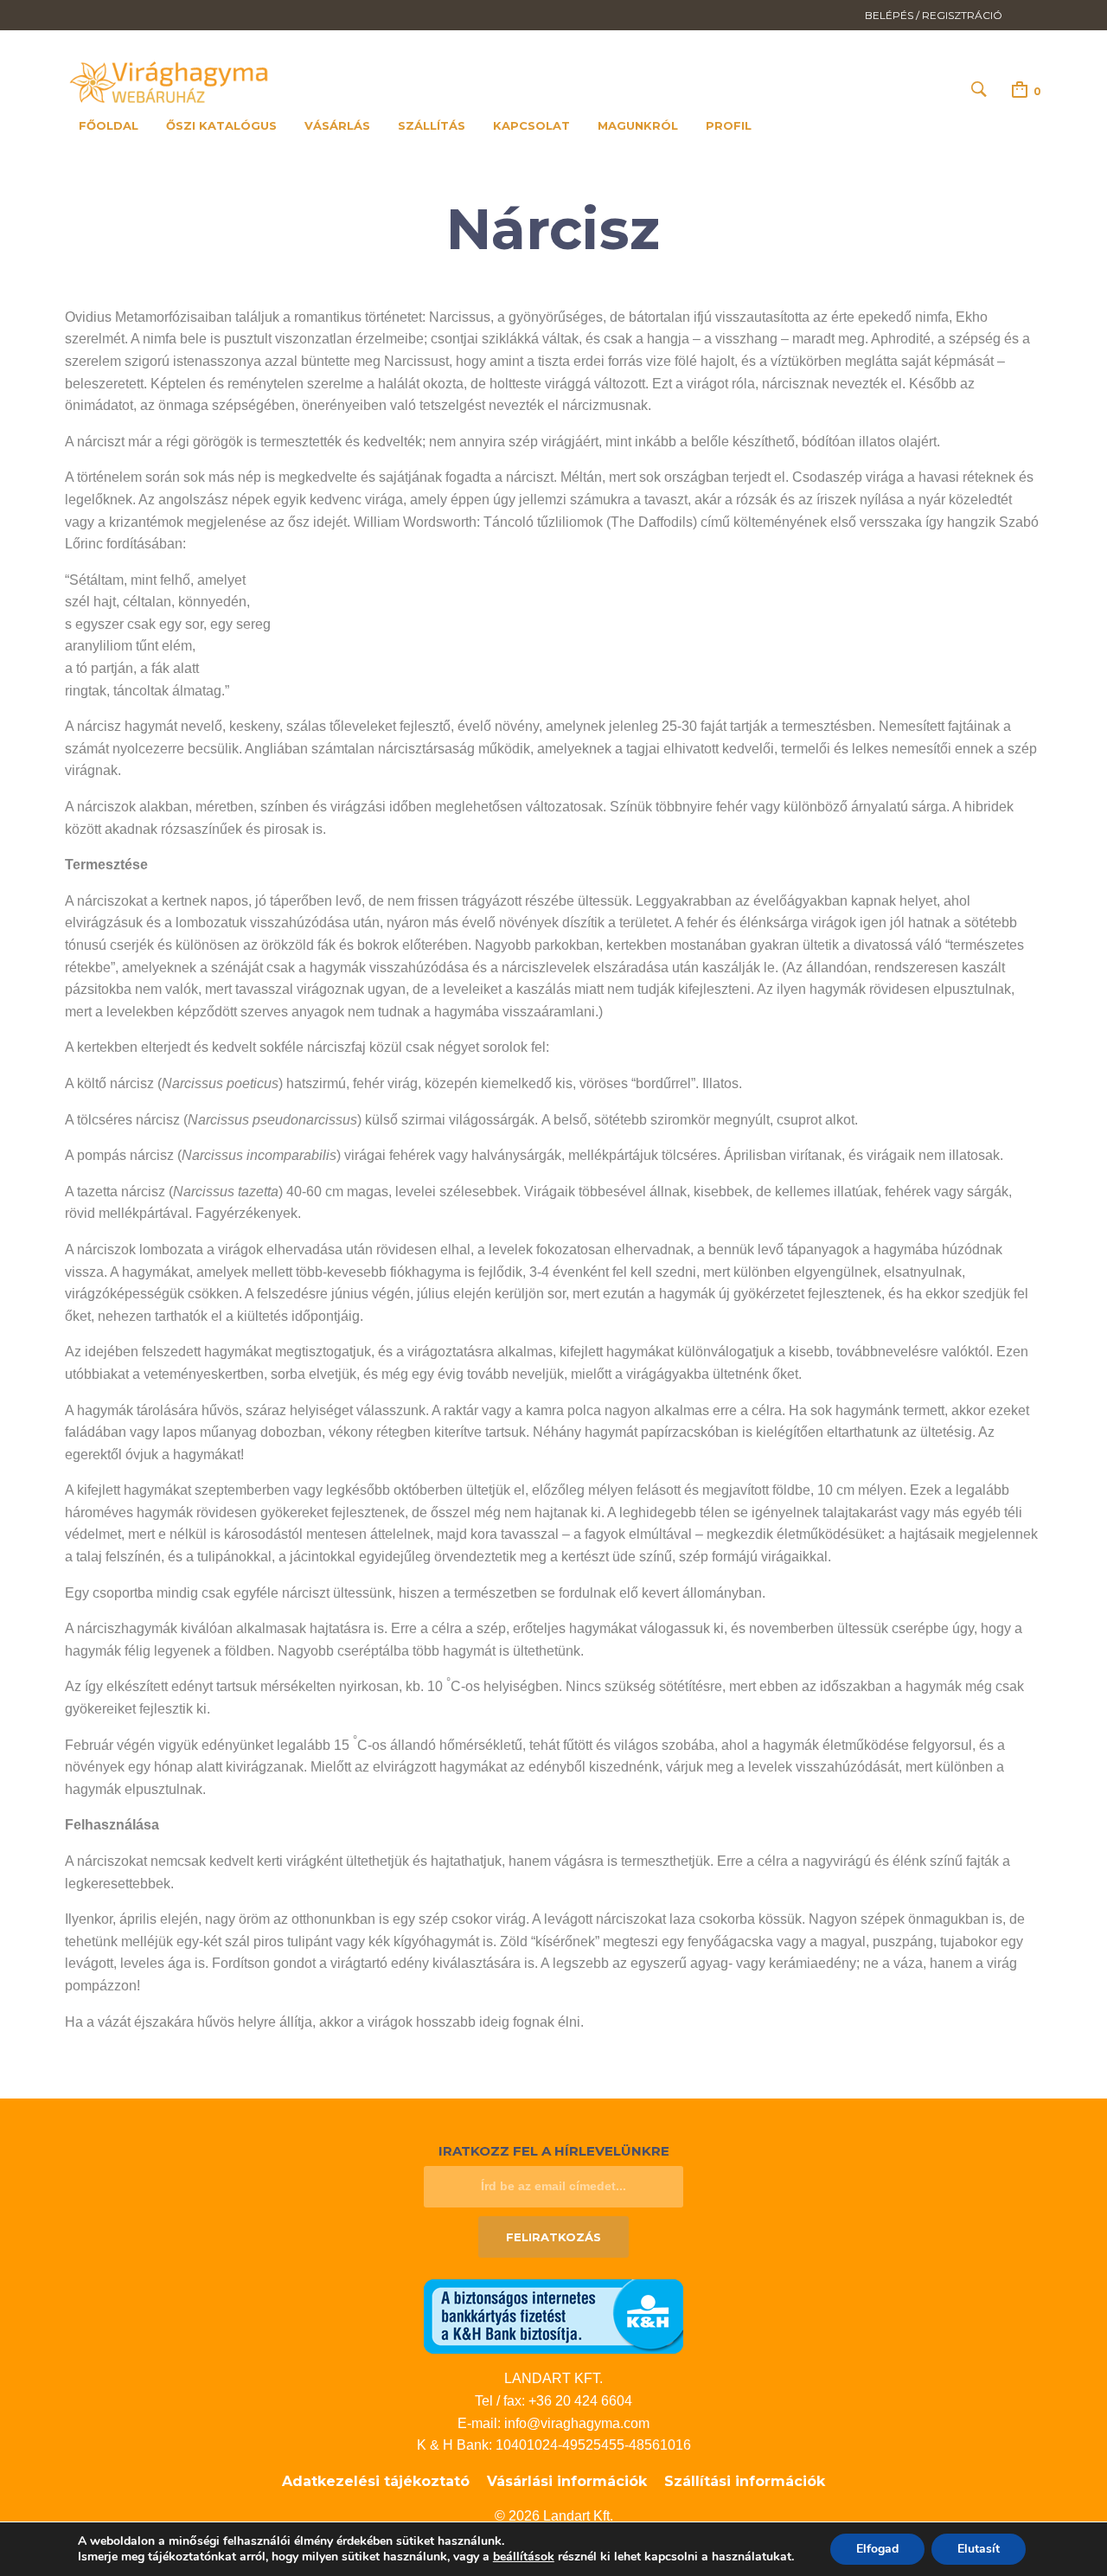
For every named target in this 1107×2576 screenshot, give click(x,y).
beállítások (524, 2557)
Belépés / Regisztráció (934, 15)
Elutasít (979, 2549)
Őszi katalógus (221, 125)
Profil (729, 125)
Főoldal (109, 125)
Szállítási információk (745, 2481)
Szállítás (432, 125)
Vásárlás (337, 125)
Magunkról (638, 125)
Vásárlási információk (567, 2481)
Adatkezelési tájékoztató (376, 2481)
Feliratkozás (553, 2237)
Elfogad (877, 2549)
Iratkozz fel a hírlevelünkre (554, 2151)
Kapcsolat (531, 125)
